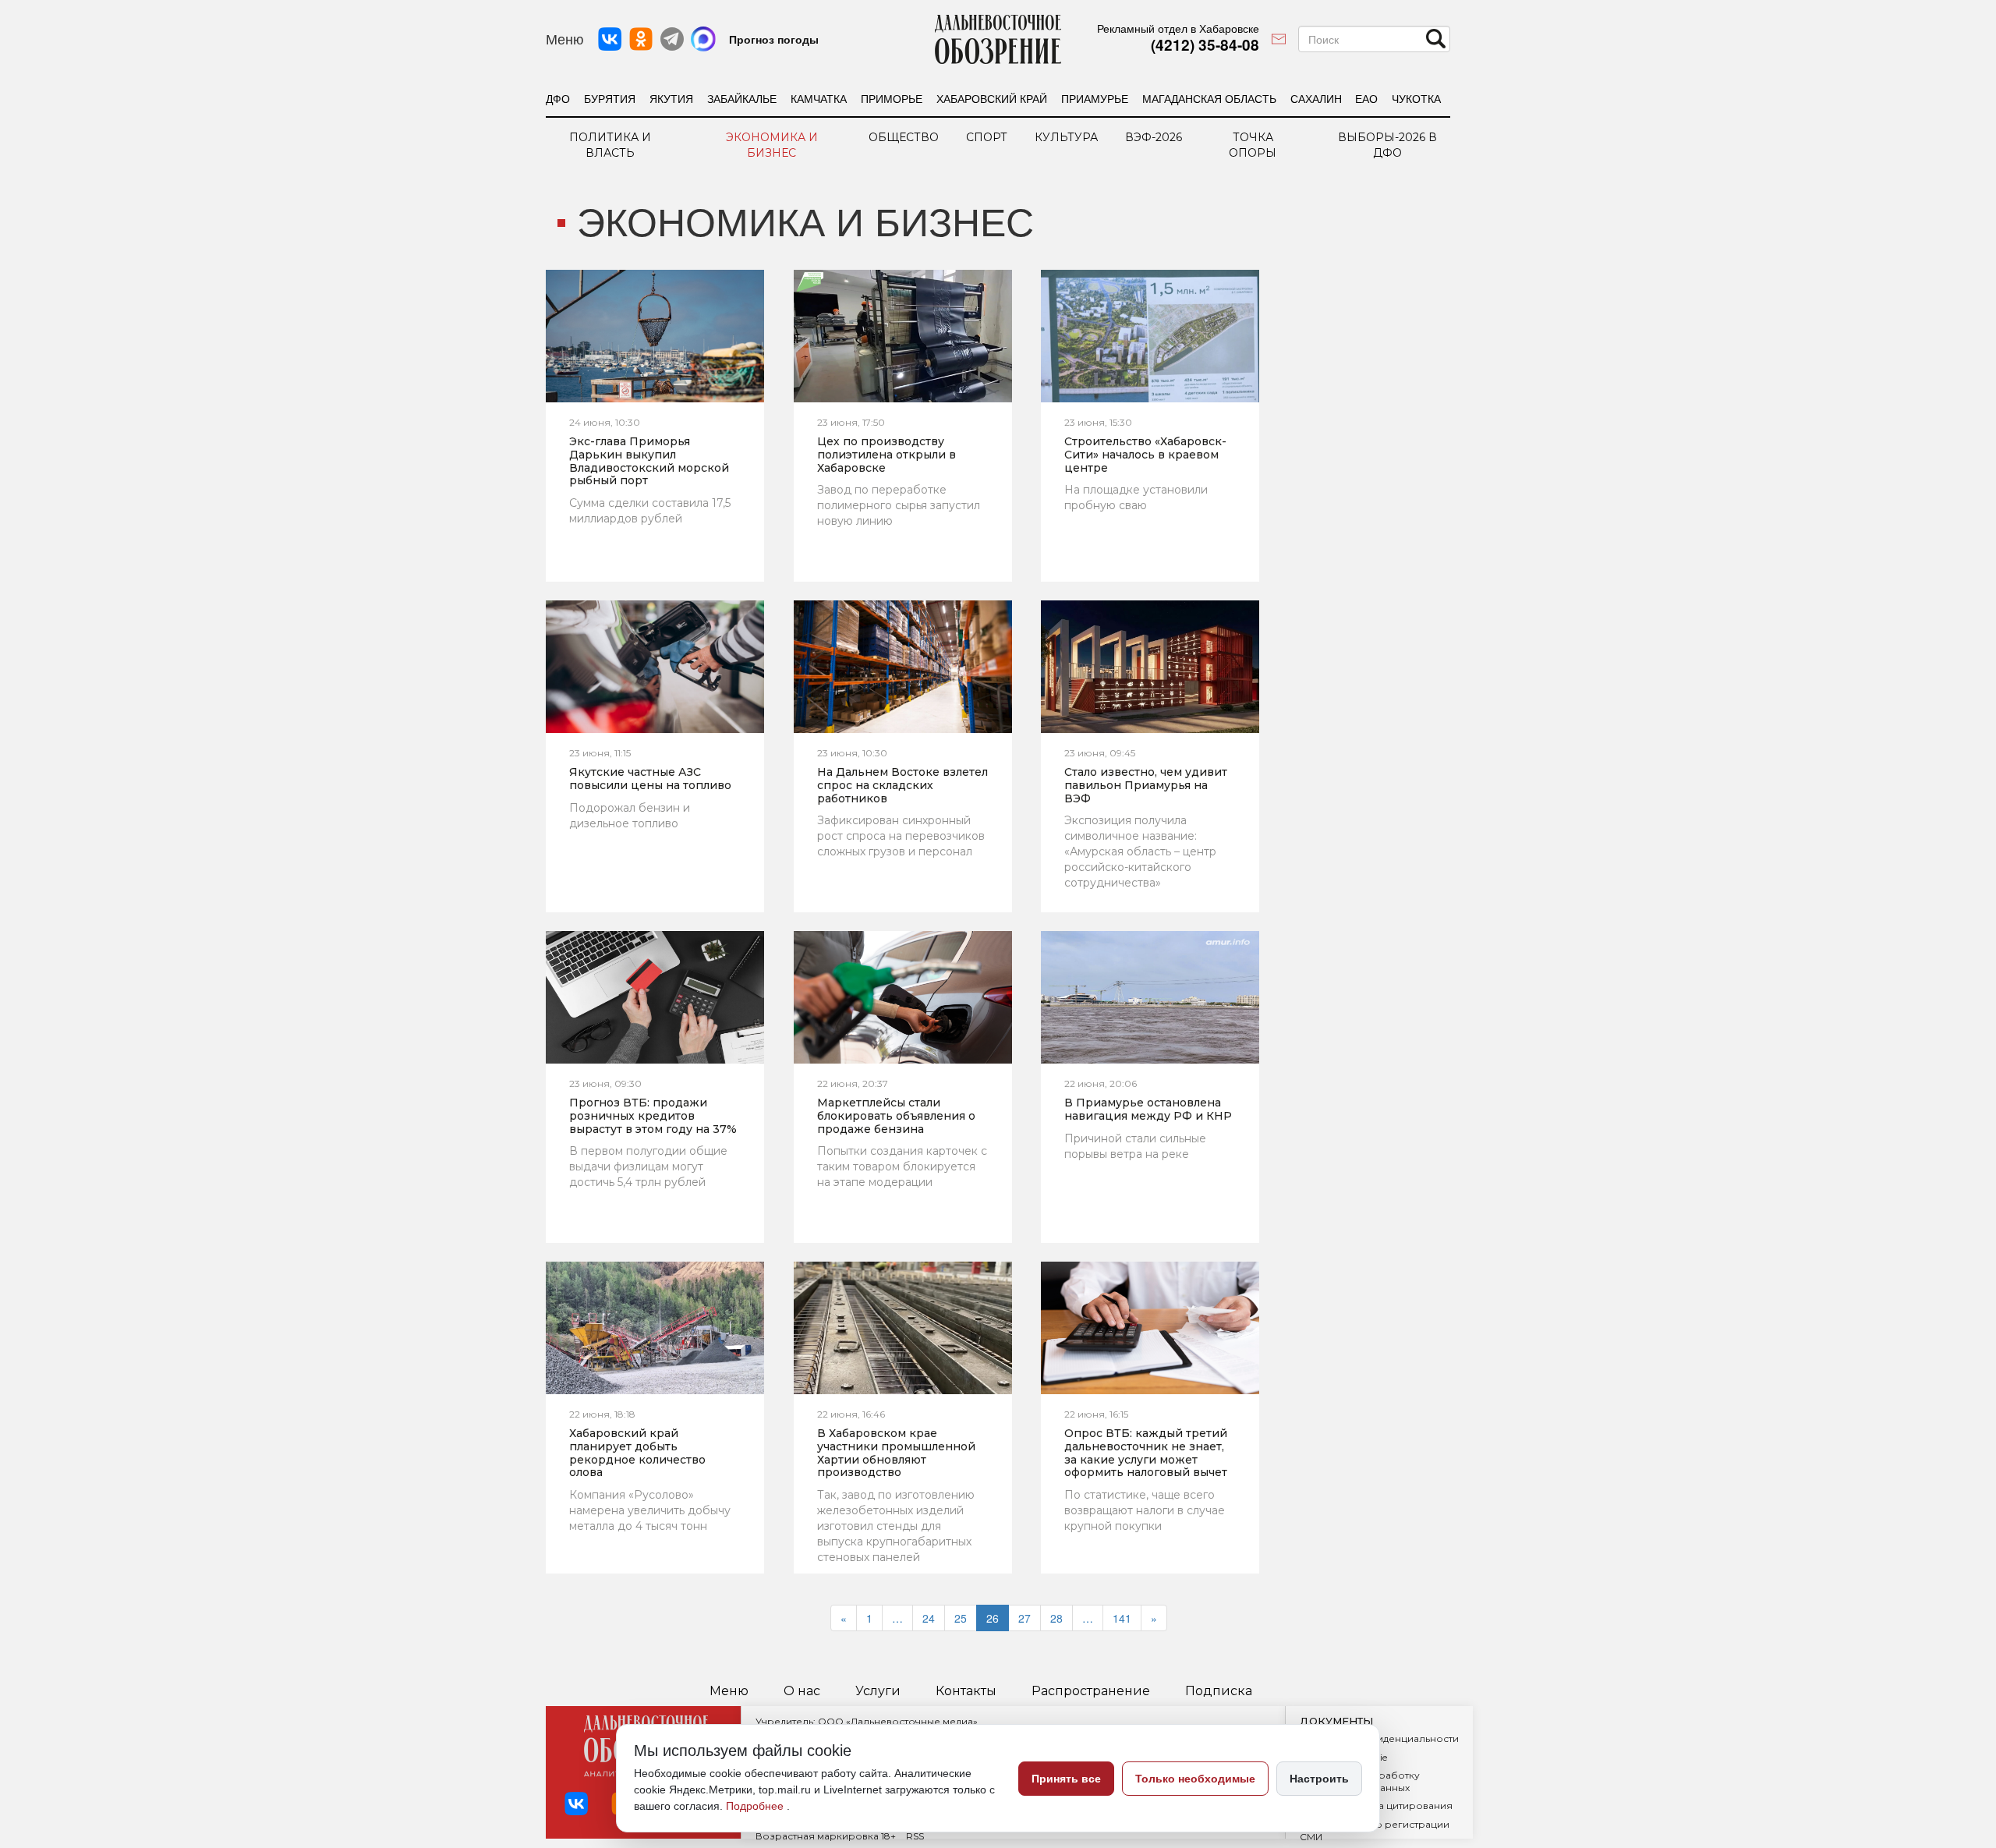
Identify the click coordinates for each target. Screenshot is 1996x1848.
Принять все (1066, 1779)
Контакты (966, 1691)
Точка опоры (1253, 145)
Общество (904, 137)
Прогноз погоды (774, 39)
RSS (915, 1836)
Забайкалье (742, 98)
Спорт (987, 137)
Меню (729, 1691)
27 (1025, 1618)
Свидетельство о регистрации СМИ (1375, 1830)
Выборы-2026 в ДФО (1387, 145)
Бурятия (610, 98)
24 (929, 1618)
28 (1056, 1618)
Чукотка (1416, 98)
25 (961, 1618)
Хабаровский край (992, 98)
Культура (1066, 137)
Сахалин (1316, 98)
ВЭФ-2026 (1154, 137)
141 (1122, 1618)
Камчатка (819, 98)
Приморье (892, 98)
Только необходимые (1195, 1779)
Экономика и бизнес (772, 145)
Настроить (1319, 1779)
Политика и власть (610, 145)
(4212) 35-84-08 (1205, 45)
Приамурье (1095, 98)
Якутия (671, 98)
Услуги (878, 1691)
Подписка (1219, 1691)
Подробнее (756, 1806)
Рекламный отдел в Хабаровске (1178, 28)
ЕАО (1366, 98)
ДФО (558, 98)
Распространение (1091, 1691)
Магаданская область (1209, 98)
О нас (802, 1691)
